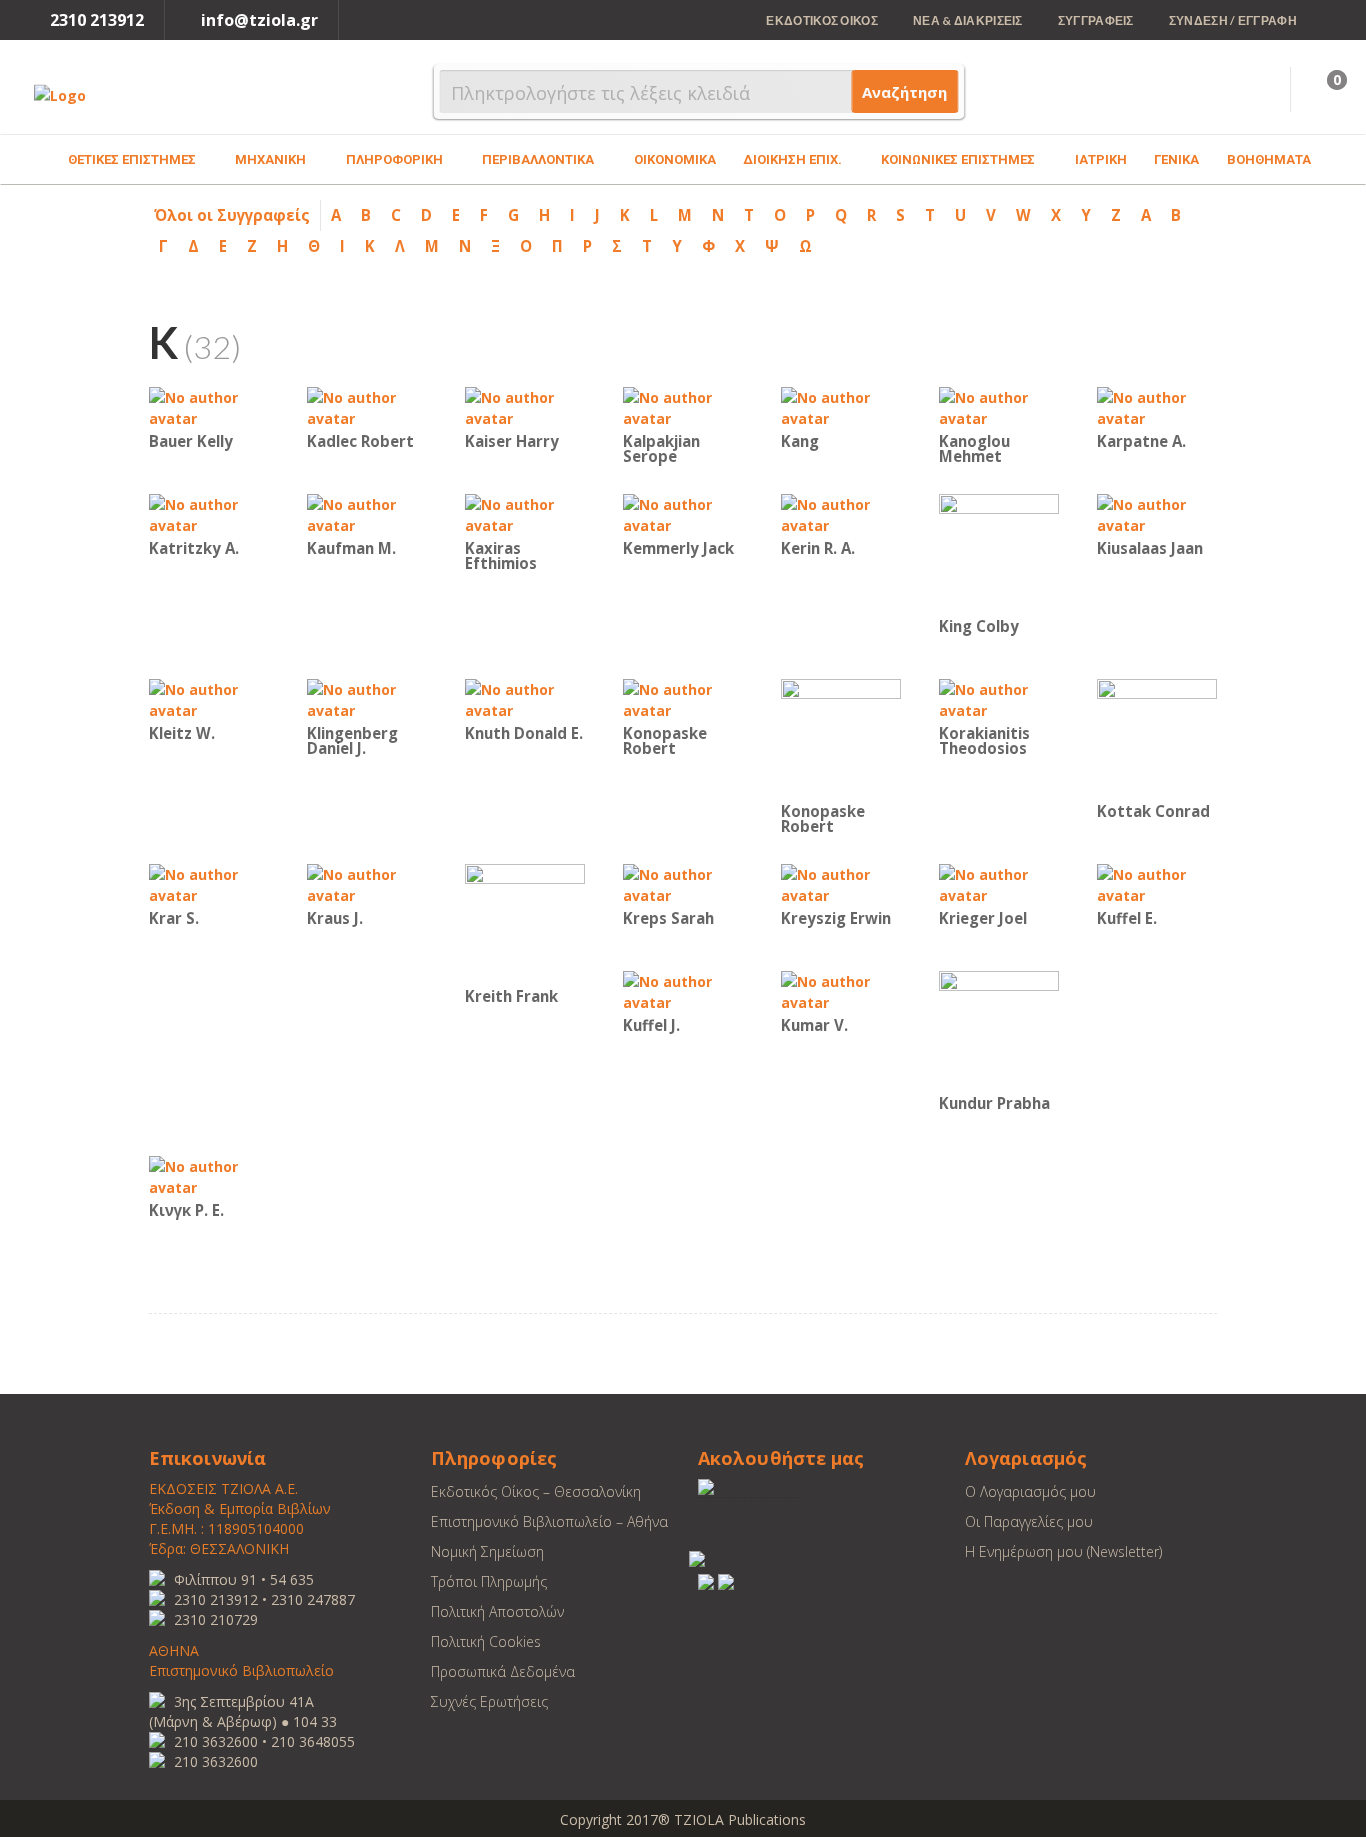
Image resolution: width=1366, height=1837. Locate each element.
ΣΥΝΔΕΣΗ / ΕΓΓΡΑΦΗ (1233, 20)
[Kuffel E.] (1157, 883)
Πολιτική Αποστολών (497, 1611)
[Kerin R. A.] (841, 513)
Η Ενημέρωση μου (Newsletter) (1063, 1551)
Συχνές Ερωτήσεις (489, 1701)
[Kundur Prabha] (999, 1029)
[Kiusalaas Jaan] (1157, 513)
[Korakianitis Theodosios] (999, 698)
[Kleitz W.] (209, 698)
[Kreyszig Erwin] (841, 883)
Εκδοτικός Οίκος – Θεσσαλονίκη (536, 1491)
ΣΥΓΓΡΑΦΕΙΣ (1096, 20)
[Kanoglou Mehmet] (999, 406)
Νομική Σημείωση (487, 1551)
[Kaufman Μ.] (367, 513)
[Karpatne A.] (1157, 406)
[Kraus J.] (367, 883)
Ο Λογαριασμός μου (1030, 1491)
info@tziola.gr (259, 20)
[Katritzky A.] (209, 513)
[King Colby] (999, 552)
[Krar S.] (209, 883)
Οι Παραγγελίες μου (1029, 1521)
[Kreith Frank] (525, 922)
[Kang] (841, 406)
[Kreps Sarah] (683, 883)
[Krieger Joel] (999, 883)
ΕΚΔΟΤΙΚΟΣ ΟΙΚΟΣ (822, 20)
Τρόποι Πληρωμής (489, 1581)
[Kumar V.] (841, 990)
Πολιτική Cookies (486, 1641)
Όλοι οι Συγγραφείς (232, 215)
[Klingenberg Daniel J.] (367, 698)
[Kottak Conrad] (1157, 737)
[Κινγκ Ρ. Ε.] (209, 1175)
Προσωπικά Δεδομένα (503, 1671)
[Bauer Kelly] (209, 406)
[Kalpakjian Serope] (683, 406)
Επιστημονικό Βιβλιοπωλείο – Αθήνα (549, 1521)
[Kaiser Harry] (525, 406)
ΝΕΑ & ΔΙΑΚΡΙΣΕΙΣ (968, 20)
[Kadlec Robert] (367, 406)
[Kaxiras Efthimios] (525, 513)
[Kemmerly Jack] (683, 513)
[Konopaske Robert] (683, 698)
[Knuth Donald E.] (525, 698)
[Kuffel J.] (683, 990)
